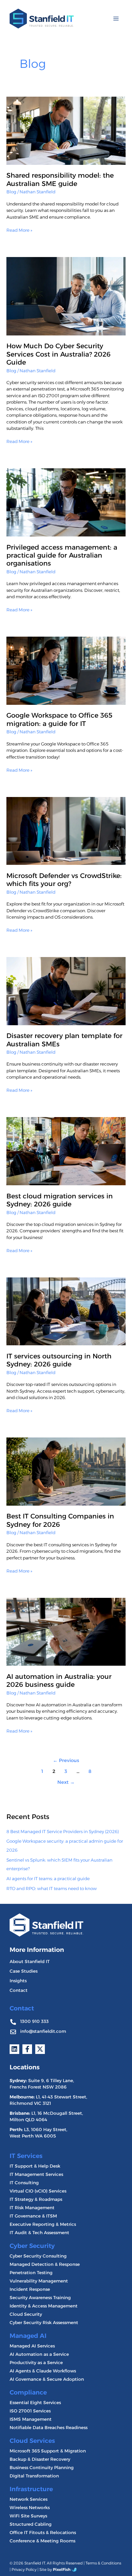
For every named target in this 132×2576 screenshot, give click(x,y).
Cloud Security (26, 2314)
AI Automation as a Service (39, 2354)
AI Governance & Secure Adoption (47, 2379)
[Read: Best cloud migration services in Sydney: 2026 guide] (66, 1151)
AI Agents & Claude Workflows (43, 2371)
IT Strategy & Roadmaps (36, 2199)
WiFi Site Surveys (28, 2516)
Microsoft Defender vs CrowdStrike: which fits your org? (64, 880)
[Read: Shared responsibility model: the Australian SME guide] (66, 130)
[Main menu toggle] (116, 19)
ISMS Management (31, 2419)
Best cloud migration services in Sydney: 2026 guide (60, 1200)
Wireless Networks (30, 2508)
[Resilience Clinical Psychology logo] (46, 1925)
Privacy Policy (24, 2569)
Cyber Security (32, 2246)
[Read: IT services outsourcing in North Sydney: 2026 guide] (66, 1311)
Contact (19, 1990)
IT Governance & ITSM (33, 2216)
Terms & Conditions (103, 2563)
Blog (11, 192)
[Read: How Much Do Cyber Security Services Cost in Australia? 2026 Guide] (66, 296)
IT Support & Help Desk (35, 2166)
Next (66, 1782)
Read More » (19, 230)
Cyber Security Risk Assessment (44, 2322)
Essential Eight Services (35, 2403)
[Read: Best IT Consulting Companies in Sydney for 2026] (66, 1471)
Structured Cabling (31, 2524)
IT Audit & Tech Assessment (39, 2233)
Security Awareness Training (40, 2298)
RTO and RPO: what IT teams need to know (52, 1888)
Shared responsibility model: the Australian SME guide (60, 179)
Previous (66, 1760)
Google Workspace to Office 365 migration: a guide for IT (59, 719)
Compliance (28, 2392)
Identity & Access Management (44, 2306)
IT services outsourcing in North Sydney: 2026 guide (59, 1360)
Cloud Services (32, 2441)
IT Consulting (24, 2183)
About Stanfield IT (30, 1961)
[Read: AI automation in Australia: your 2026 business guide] (66, 1631)
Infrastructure (31, 2489)
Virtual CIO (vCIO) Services (38, 2191)
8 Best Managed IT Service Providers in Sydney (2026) (63, 1831)
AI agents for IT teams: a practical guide (48, 1879)
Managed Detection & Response (45, 2264)
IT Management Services (36, 2174)
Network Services (29, 2499)
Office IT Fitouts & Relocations (43, 2532)
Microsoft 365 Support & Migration (48, 2451)
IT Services (26, 2156)
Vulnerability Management (39, 2281)
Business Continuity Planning (42, 2467)
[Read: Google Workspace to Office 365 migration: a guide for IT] (66, 670)
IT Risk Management (32, 2208)
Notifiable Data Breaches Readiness (49, 2427)
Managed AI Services (32, 2346)
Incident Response (30, 2289)
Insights (18, 1981)
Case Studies (24, 1971)
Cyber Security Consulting (38, 2256)
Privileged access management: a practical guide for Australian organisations (62, 555)
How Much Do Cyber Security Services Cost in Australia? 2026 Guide (58, 354)
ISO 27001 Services (30, 2411)
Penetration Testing (31, 2273)
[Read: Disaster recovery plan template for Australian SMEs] (66, 991)
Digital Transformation (34, 2476)
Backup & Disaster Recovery (40, 2459)
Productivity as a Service (36, 2363)
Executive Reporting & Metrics (43, 2224)
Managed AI (28, 2336)
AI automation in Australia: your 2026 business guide (59, 1680)
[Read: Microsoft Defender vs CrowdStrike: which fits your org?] (66, 831)
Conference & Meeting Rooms (42, 2541)
